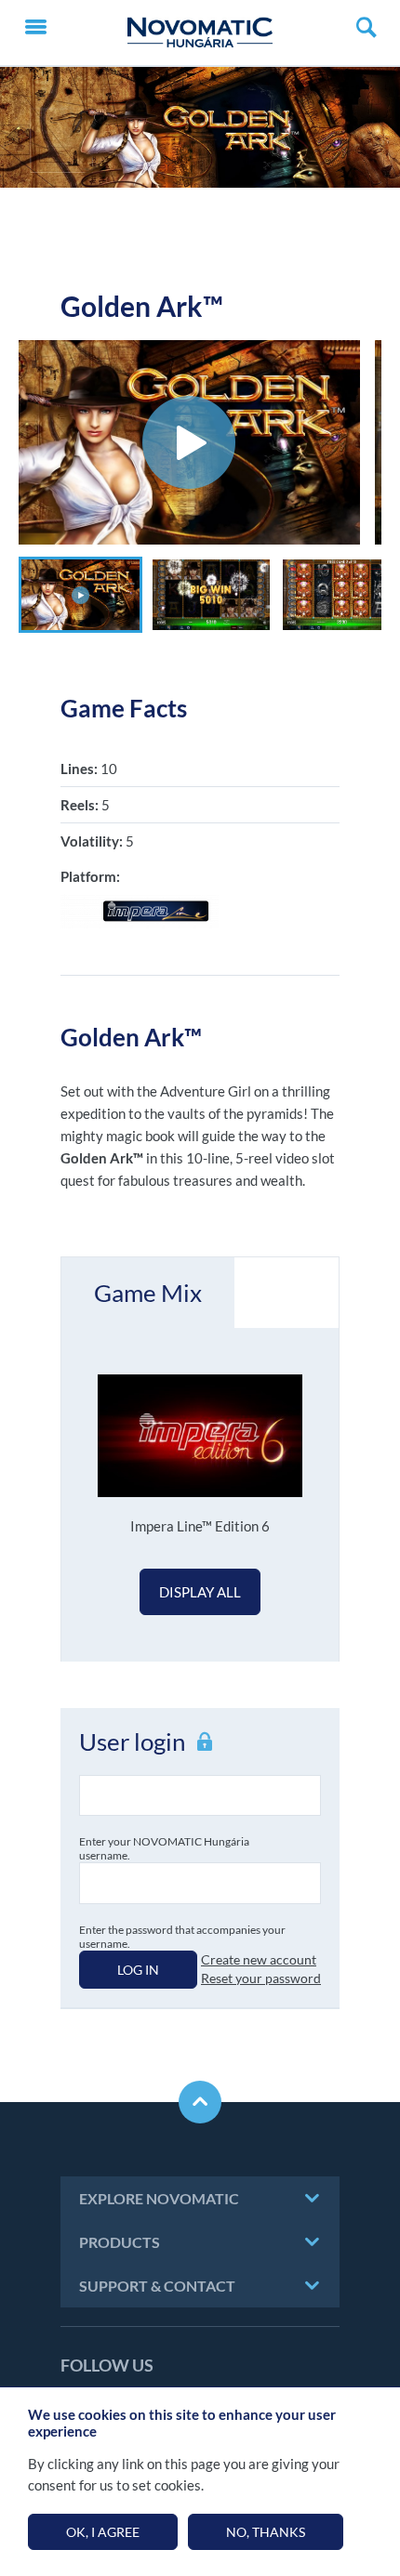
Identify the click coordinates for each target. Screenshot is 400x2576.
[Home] (200, 33)
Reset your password (261, 1978)
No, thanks (266, 2532)
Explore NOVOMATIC (159, 2198)
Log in (138, 1970)
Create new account (259, 1959)
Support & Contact (157, 2286)
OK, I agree (103, 2532)
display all (200, 1592)
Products (120, 2242)
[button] (80, 595)
